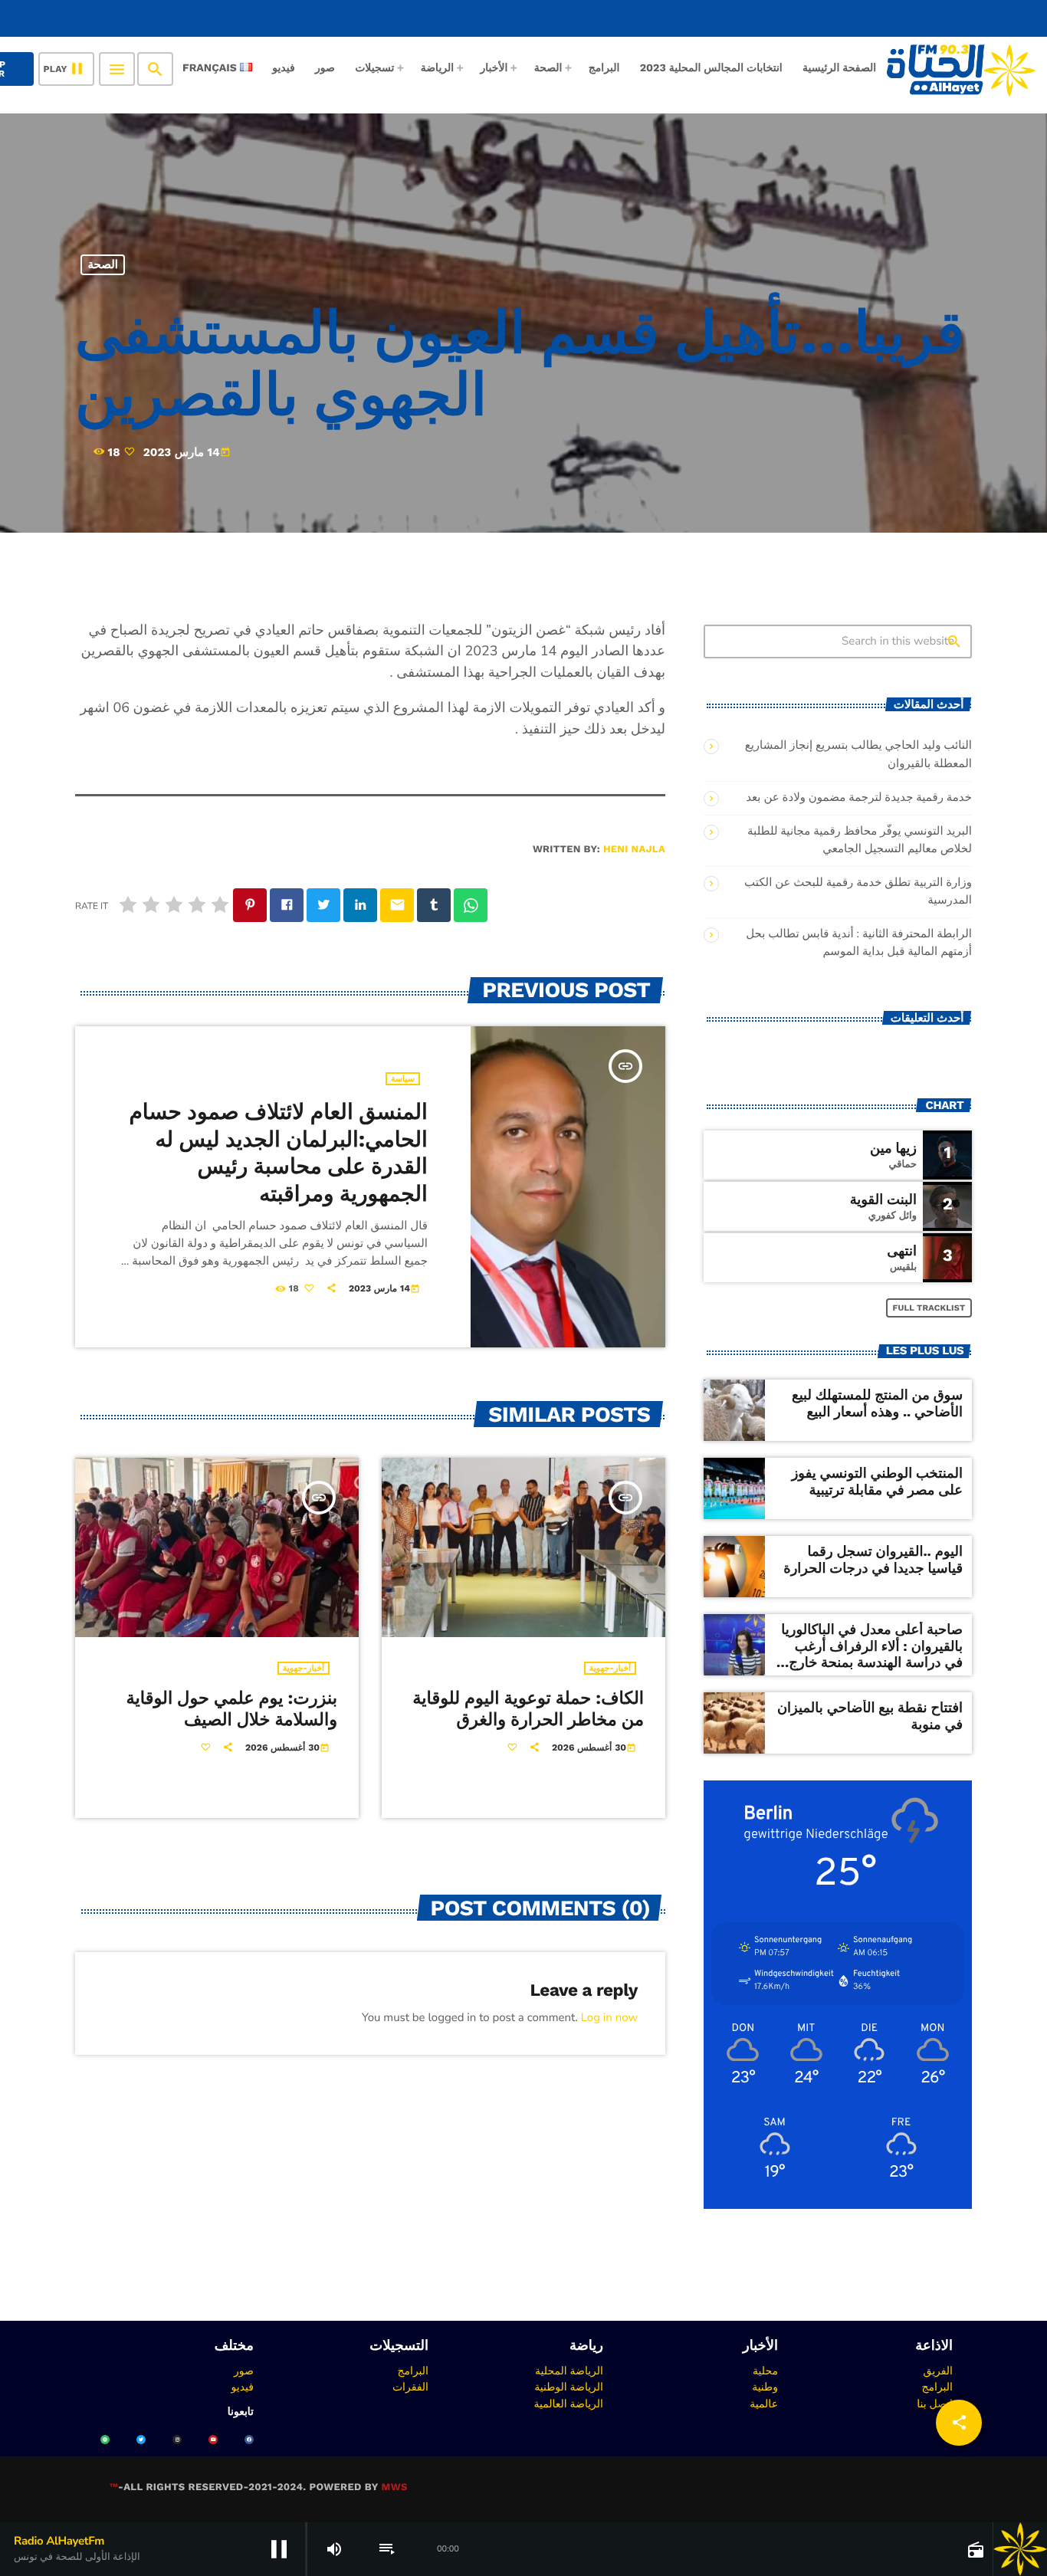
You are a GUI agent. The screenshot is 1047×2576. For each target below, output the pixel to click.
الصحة (103, 264)
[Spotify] (105, 2440)
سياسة (403, 1079)
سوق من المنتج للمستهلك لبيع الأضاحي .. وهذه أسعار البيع (877, 1404)
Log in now (609, 2018)
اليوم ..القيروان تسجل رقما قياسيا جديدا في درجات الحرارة (873, 1560)
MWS (394, 2487)
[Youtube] (213, 2440)
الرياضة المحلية (569, 2371)
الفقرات (410, 2387)
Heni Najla (634, 850)
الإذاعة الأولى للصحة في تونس (934, 18)
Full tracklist (929, 1308)
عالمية (764, 2404)
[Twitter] (141, 2440)
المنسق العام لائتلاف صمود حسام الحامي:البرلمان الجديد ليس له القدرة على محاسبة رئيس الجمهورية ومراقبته (278, 1152)
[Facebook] (249, 2440)
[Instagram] (177, 2440)
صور (244, 2371)
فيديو (243, 2387)
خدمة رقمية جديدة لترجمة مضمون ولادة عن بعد (859, 798)
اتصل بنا (935, 2404)
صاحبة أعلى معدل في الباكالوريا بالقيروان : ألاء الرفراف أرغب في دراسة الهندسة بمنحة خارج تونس (872, 1655)
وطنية (765, 2387)
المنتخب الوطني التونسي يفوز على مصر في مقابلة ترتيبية (877, 1482)
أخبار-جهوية (304, 1668)
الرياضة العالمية (568, 2404)
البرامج (937, 2387)
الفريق (938, 2371)
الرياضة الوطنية (569, 2387)
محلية (765, 2371)
